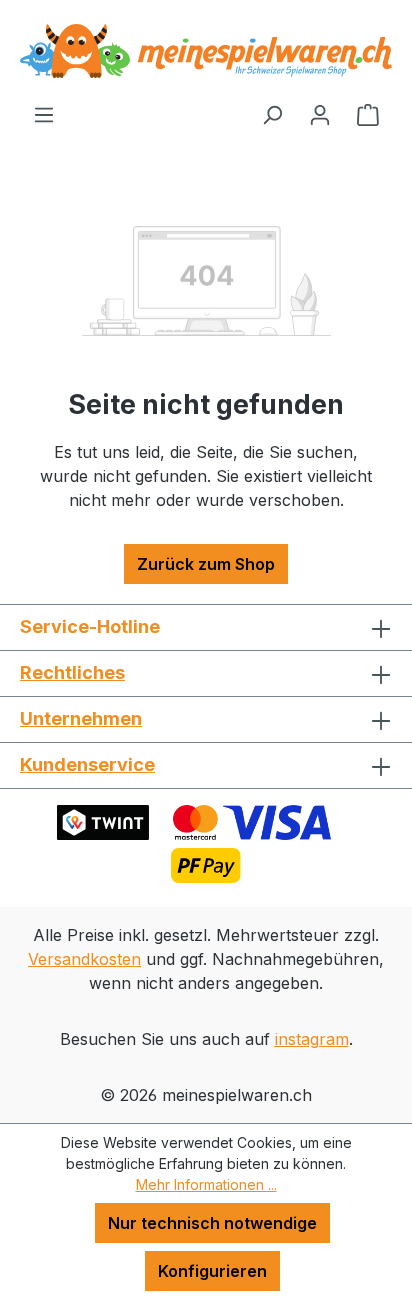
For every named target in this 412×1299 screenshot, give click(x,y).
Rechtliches (72, 672)
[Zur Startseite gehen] (206, 51)
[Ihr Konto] (320, 114)
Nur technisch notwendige (212, 1223)
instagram (312, 1039)
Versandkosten (84, 959)
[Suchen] (272, 114)
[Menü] (44, 114)
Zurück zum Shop (206, 564)
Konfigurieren (212, 1271)
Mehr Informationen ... (206, 1184)
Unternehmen (81, 718)
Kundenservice (87, 764)
